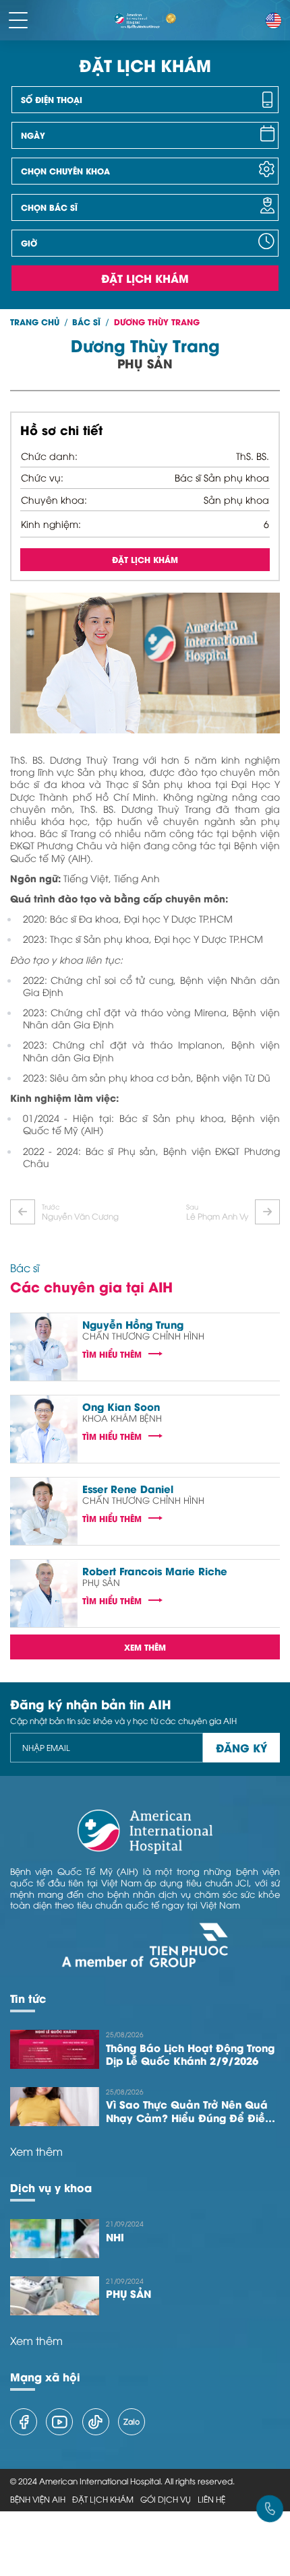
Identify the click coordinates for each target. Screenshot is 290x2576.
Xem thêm (145, 1647)
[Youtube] (59, 2422)
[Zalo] (132, 2422)
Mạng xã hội (45, 2376)
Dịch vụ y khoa (51, 2187)
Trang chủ (35, 322)
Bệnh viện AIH (38, 2499)
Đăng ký (241, 1747)
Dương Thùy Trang (157, 322)
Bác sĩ (86, 322)
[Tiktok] (96, 2422)
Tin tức (28, 1998)
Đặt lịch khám (145, 278)
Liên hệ (211, 2499)
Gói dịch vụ (166, 2499)
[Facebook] (24, 2422)
